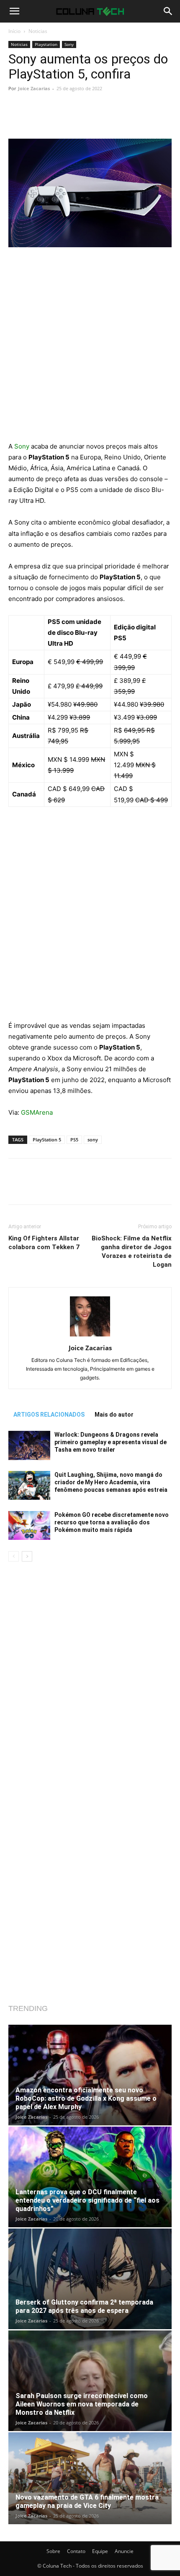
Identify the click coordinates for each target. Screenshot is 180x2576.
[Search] (168, 11)
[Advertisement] (90, 348)
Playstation (46, 44)
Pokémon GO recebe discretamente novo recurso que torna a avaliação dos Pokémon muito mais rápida (112, 1522)
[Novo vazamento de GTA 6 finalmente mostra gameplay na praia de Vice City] (90, 2478)
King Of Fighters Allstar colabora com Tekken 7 (44, 1243)
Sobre (53, 2551)
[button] (14, 11)
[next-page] (27, 1556)
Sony (69, 44)
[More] (115, 119)
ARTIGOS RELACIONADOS (49, 1415)
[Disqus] (90, 1679)
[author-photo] (90, 1336)
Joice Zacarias (34, 88)
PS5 (74, 1140)
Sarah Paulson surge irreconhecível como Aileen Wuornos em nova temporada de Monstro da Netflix (82, 2404)
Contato (76, 2551)
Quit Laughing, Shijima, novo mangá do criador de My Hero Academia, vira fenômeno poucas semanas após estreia (111, 1482)
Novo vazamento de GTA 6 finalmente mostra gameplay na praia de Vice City (87, 2501)
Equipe (100, 2551)
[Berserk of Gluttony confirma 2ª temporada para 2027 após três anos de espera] (90, 2279)
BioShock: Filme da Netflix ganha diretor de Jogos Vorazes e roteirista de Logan (132, 1251)
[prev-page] (14, 1556)
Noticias (38, 31)
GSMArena (38, 1112)
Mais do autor (114, 1415)
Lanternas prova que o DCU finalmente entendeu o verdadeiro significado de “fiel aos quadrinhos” (87, 2200)
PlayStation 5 (47, 1140)
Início (14, 31)
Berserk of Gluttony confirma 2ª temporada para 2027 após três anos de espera (84, 2306)
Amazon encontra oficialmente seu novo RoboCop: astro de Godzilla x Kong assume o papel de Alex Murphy (86, 2098)
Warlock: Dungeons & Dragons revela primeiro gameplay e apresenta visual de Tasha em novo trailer (111, 1442)
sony (93, 1140)
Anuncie (124, 2551)
